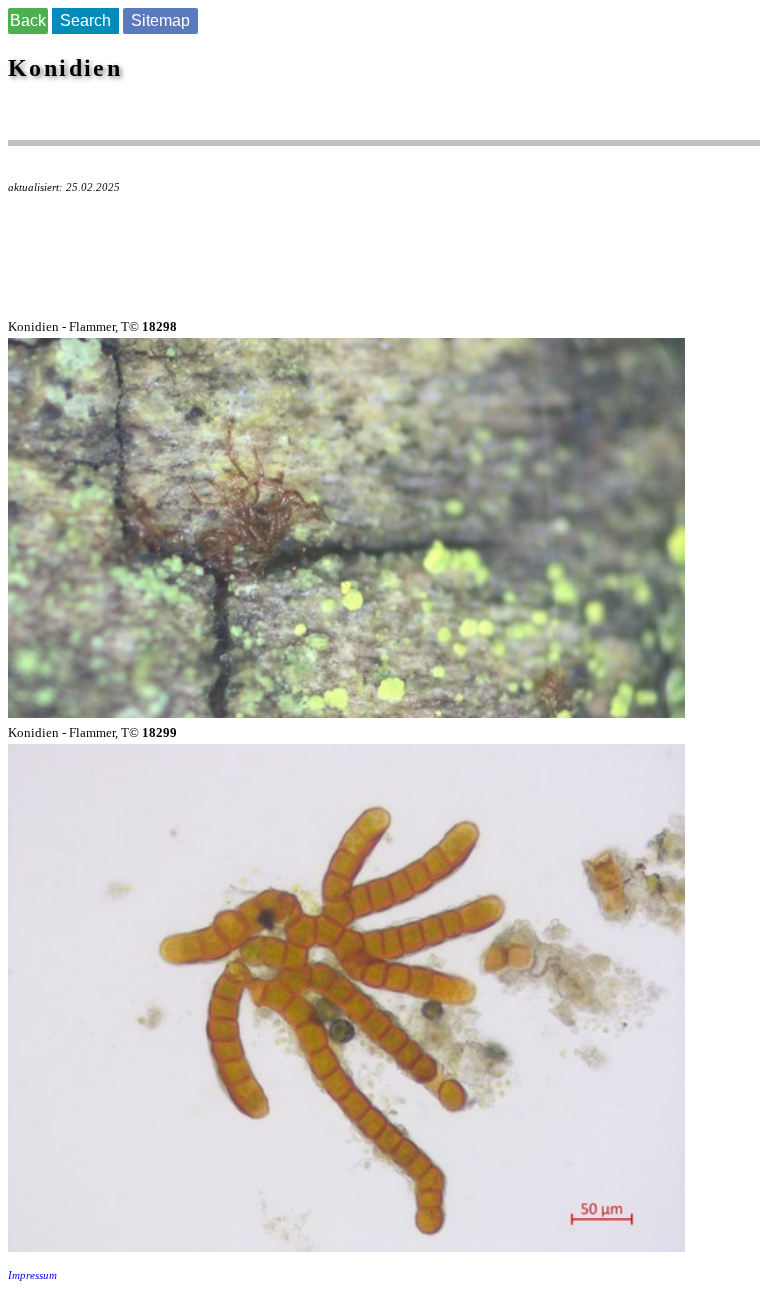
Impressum (32, 1275)
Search (85, 20)
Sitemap (160, 20)
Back (28, 20)
